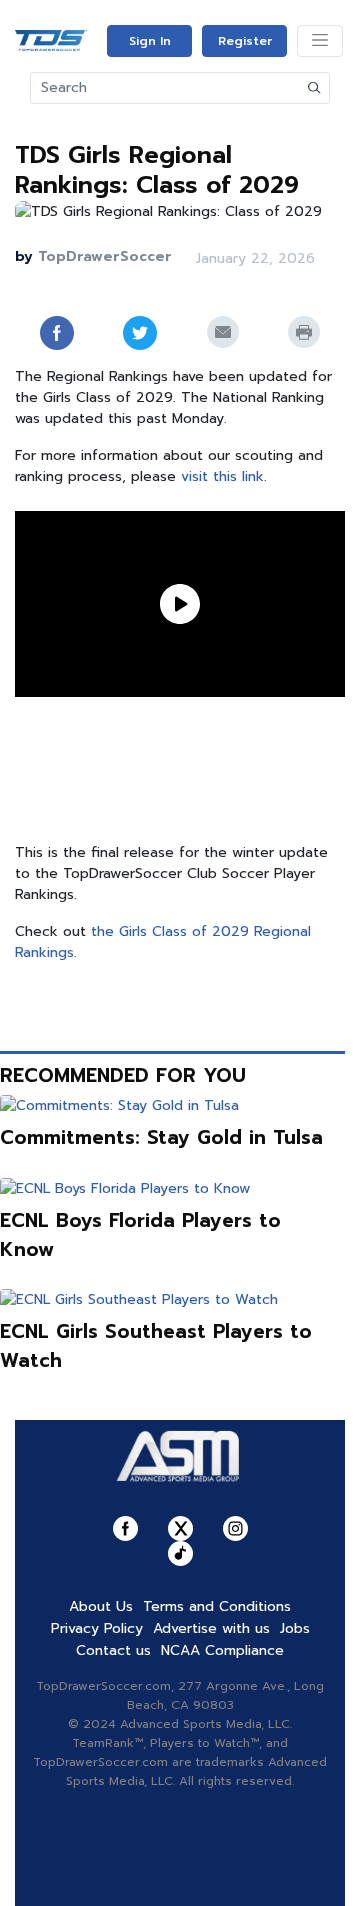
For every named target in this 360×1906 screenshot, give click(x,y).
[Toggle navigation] (320, 41)
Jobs (295, 1628)
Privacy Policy (97, 1628)
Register (245, 41)
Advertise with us (211, 1628)
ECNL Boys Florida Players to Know (140, 1235)
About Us (101, 1606)
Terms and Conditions (217, 1606)
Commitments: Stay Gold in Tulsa (161, 1137)
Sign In (150, 41)
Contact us (113, 1650)
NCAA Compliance (222, 1650)
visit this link (222, 476)
